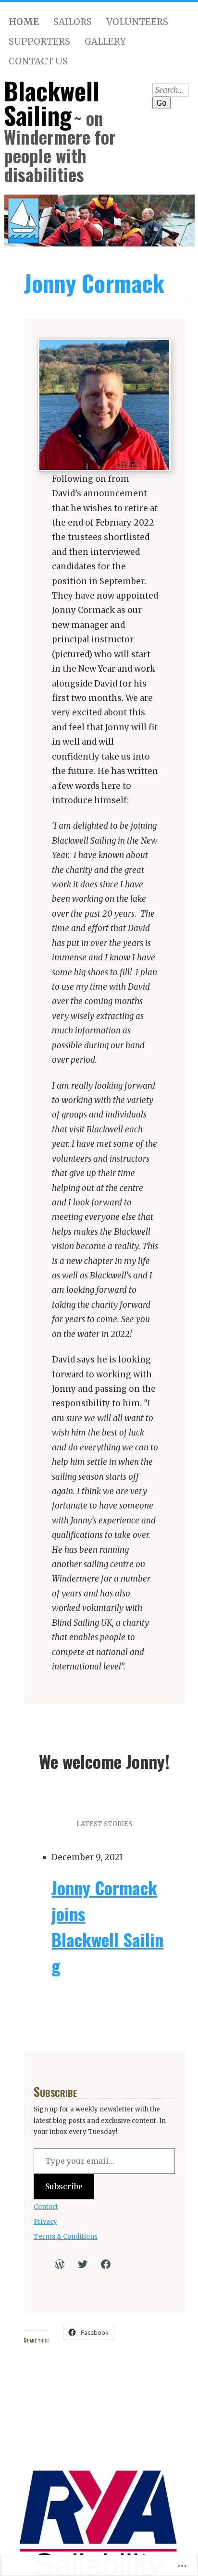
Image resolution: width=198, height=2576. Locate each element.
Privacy (45, 2222)
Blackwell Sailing (52, 103)
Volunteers (137, 22)
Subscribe (64, 2186)
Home (24, 22)
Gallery (105, 42)
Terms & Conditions (66, 2237)
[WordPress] (60, 2264)
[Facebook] (106, 2264)
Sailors (73, 22)
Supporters (39, 42)
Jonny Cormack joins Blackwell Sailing (107, 1926)
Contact (46, 2207)
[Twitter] (83, 2264)
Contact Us (38, 61)
